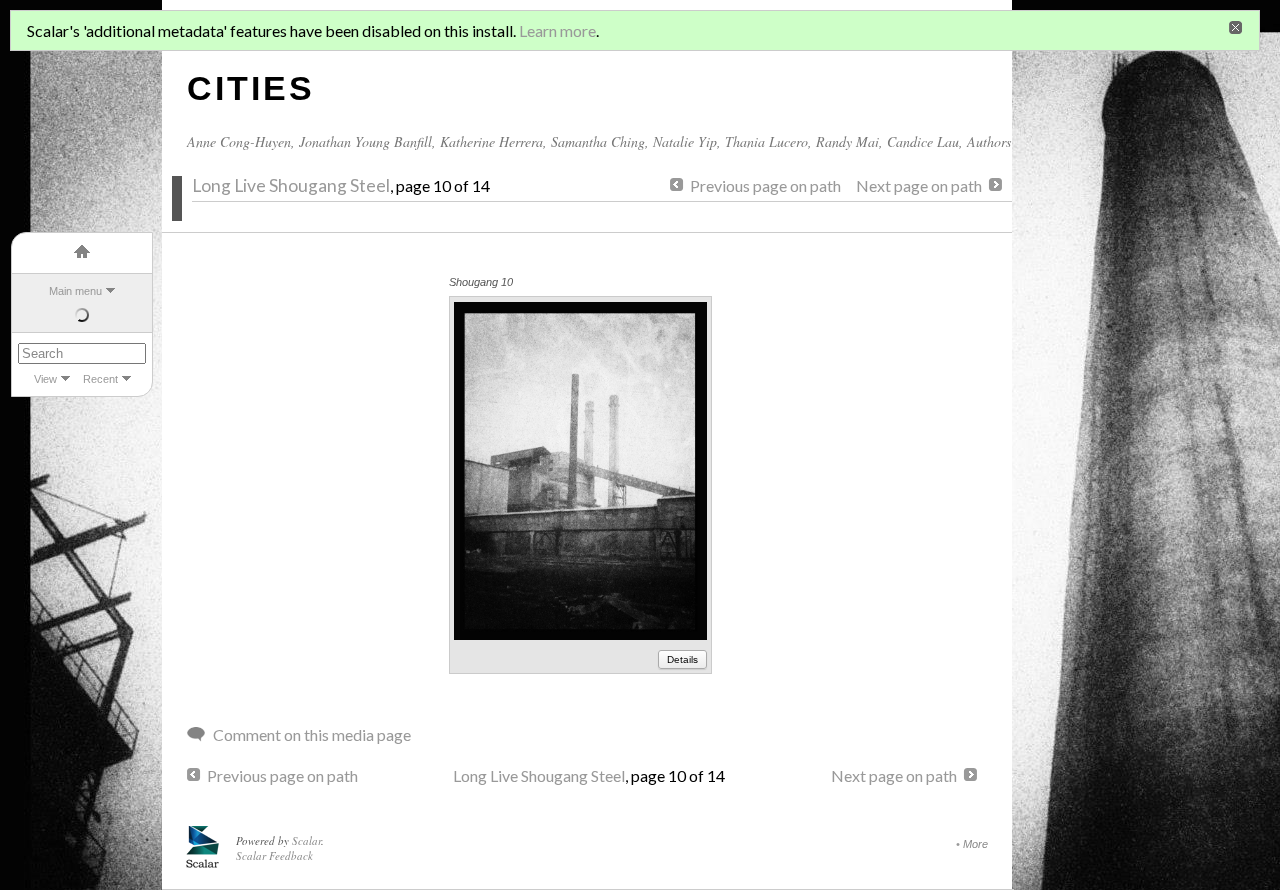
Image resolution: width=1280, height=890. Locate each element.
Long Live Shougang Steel (291, 185)
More (975, 844)
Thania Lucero (766, 141)
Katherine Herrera (491, 141)
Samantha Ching (598, 141)
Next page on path (919, 185)
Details (682, 659)
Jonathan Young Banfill (365, 141)
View (45, 379)
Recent (100, 379)
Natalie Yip (685, 141)
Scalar (306, 840)
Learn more (557, 30)
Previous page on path (765, 185)
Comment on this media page (312, 734)
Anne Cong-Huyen (239, 141)
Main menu (75, 291)
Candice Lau (923, 141)
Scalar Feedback (274, 855)
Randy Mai (847, 141)
